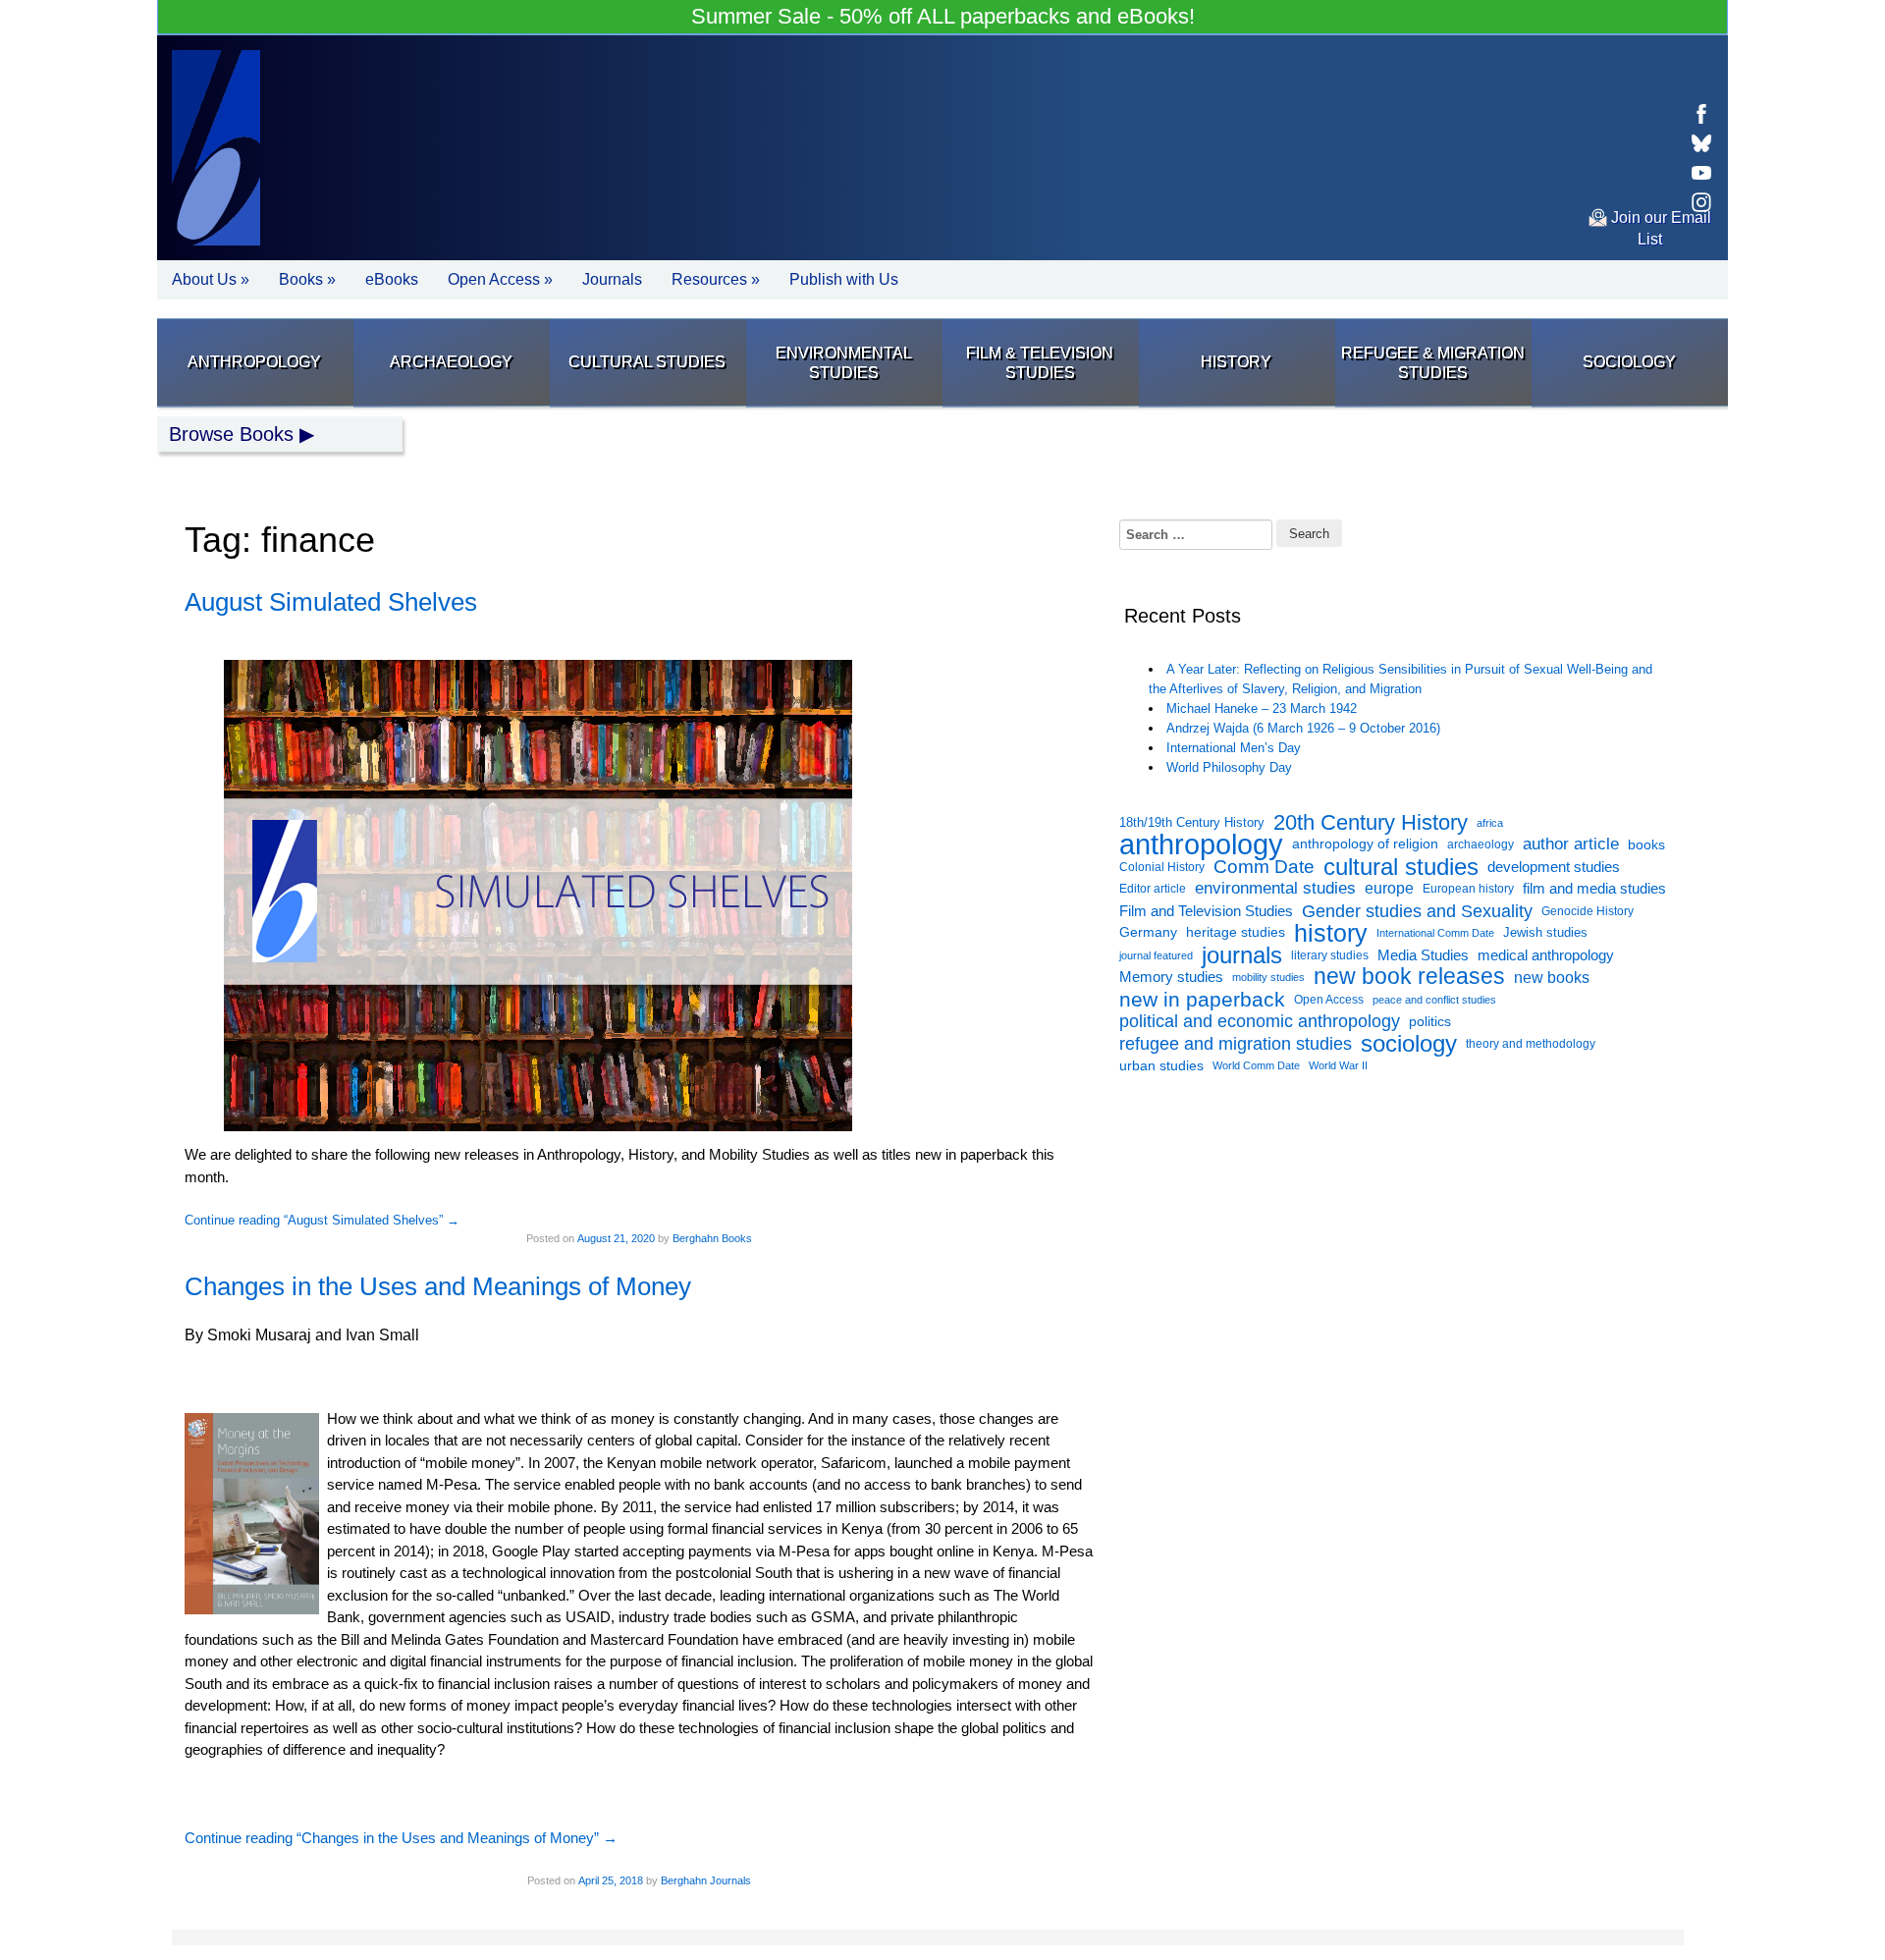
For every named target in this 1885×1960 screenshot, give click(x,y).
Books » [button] (307, 279)
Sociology (1629, 362)
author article (1571, 844)
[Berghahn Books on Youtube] (1701, 173)
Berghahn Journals (706, 1880)
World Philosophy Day (1229, 767)
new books (1552, 977)
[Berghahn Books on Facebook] (1701, 114)
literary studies (1330, 955)
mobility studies (1268, 977)
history (1331, 933)
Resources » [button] (716, 279)
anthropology (1201, 845)
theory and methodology (1531, 1044)
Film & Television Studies (1040, 363)
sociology (1409, 1044)
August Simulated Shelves (331, 602)
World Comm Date (1256, 1065)
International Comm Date (1435, 933)
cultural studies (1401, 868)
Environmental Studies (844, 363)
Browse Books (231, 434)
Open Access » (500, 279)
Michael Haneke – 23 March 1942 (1262, 708)
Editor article (1153, 888)
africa (1490, 823)
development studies (1554, 867)
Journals (612, 279)
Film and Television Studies (1206, 911)
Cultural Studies (647, 362)
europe (1389, 888)
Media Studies (1423, 955)
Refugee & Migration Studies (1433, 363)
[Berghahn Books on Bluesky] (1701, 143)
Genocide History (1588, 911)
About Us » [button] (211, 279)
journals (1242, 956)
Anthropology (254, 362)
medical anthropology (1546, 955)
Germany (1148, 932)
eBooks (392, 279)
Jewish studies (1545, 932)
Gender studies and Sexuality (1417, 911)
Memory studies (1171, 977)
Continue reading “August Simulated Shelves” (322, 1220)
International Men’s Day (1234, 748)
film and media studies (1594, 889)
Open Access (1329, 1000)
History (1236, 362)
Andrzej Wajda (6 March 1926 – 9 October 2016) (1303, 728)
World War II (1338, 1065)
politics (1430, 1021)
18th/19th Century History (1192, 822)
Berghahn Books (712, 1238)
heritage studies (1236, 932)
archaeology (1481, 844)
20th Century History (1371, 823)
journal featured (1156, 955)
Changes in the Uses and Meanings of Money (438, 1286)
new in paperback (1202, 1000)
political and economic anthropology (1260, 1021)
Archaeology (451, 362)
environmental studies (1275, 888)
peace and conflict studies (1434, 1000)
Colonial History (1162, 867)
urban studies (1161, 1065)
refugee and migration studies (1236, 1044)
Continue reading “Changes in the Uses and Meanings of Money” (401, 1838)
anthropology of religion (1365, 844)
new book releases (1409, 978)
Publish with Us (844, 279)
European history (1468, 889)
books (1646, 844)
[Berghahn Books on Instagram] (1701, 202)
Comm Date (1264, 867)
